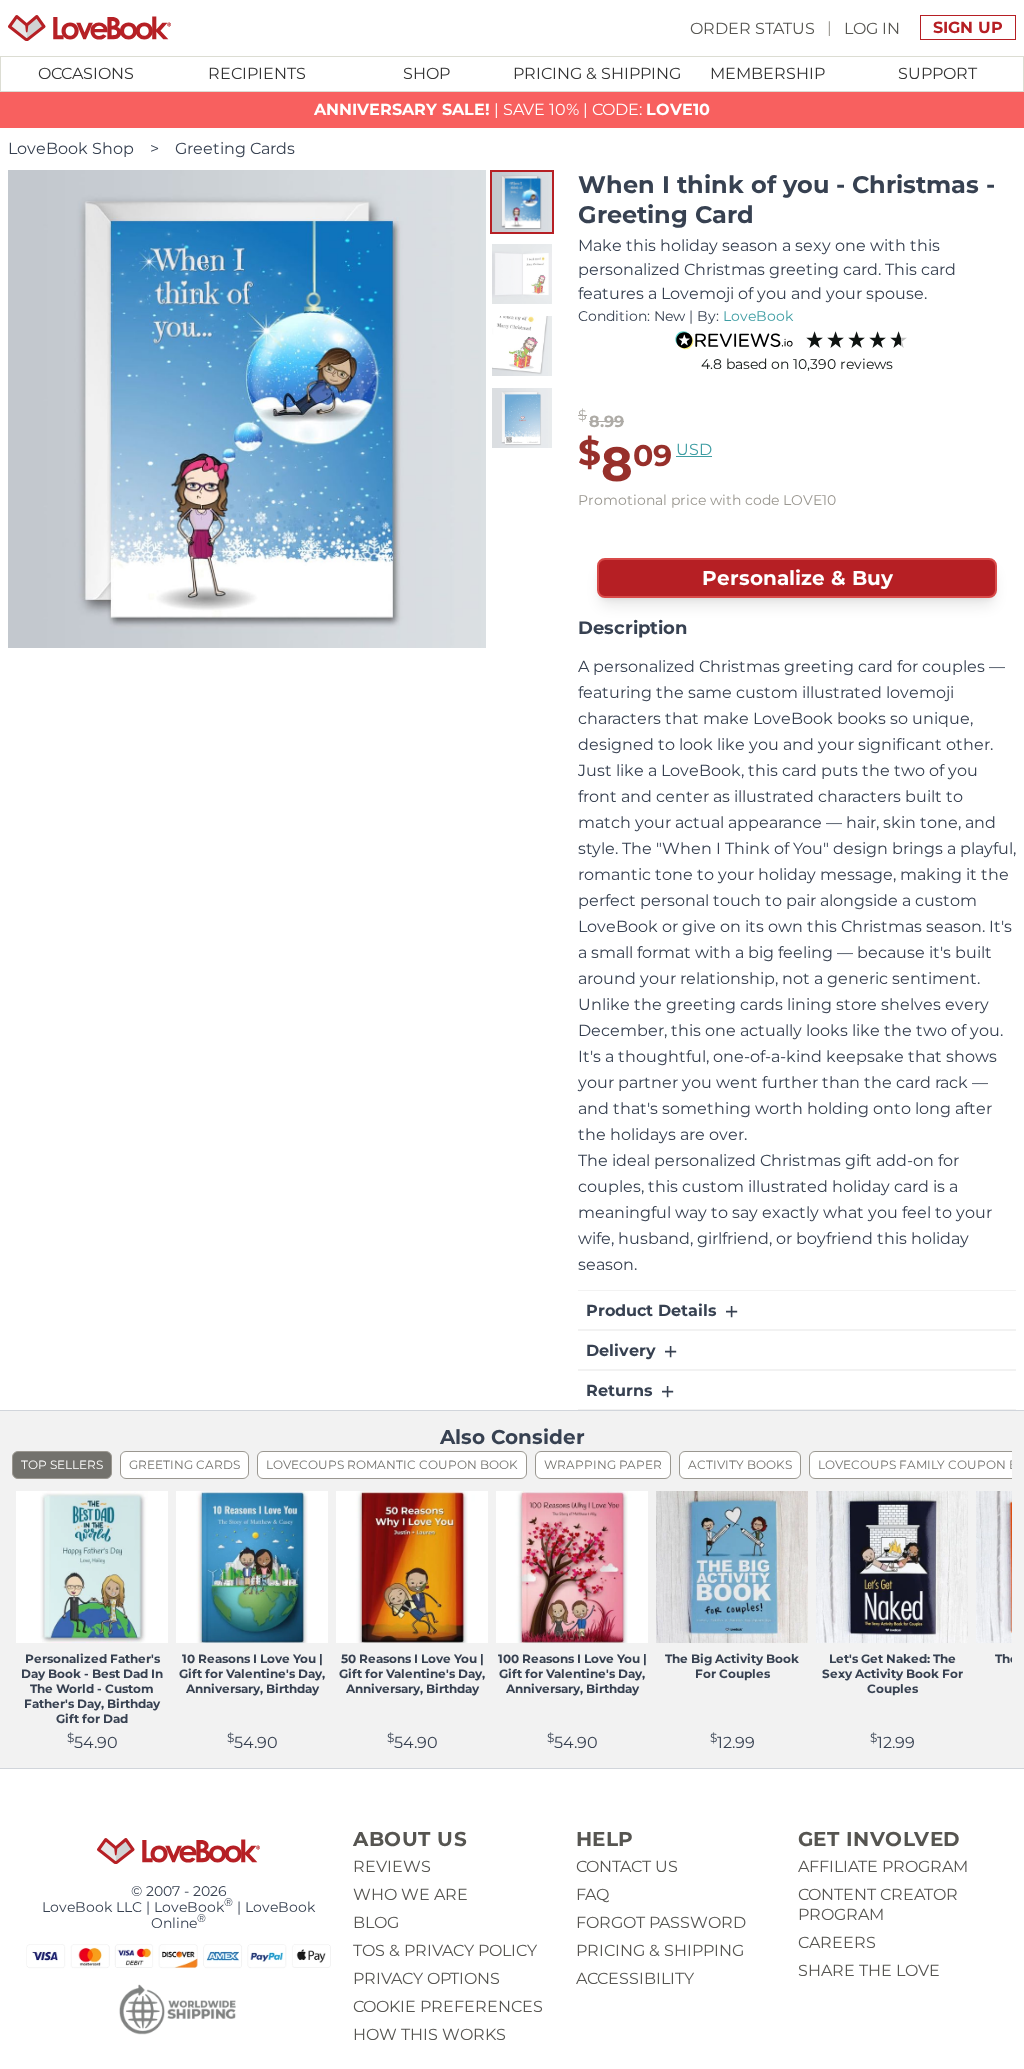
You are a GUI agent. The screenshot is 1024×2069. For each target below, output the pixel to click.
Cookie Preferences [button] (448, 2006)
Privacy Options (426, 1978)
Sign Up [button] (968, 27)
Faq (592, 1894)
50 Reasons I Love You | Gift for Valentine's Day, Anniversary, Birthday (412, 1673)
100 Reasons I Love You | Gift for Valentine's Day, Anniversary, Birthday (572, 1673)
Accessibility (635, 1978)
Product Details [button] (654, 1310)
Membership (767, 73)
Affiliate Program (883, 1866)
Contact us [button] (627, 1866)
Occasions (86, 73)
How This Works (429, 2034)
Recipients (257, 73)
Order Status (752, 27)
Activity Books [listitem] (740, 1464)
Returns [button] (622, 1390)
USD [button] (694, 449)
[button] (522, 202)
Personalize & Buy (797, 578)
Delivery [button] (623, 1350)
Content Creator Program (878, 1904)
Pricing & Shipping (597, 73)
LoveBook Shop (71, 148)
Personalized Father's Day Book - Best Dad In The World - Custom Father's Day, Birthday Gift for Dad (92, 1688)
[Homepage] (89, 28)
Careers (837, 1942)
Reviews (392, 1866)
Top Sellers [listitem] (62, 1464)
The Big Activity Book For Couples (732, 1666)
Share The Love (869, 1970)
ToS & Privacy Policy (445, 1950)
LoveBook (758, 316)
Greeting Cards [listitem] (184, 1464)
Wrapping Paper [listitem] (603, 1464)
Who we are (410, 1894)
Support (937, 73)
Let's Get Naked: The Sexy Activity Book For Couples (892, 1673)
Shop (426, 73)
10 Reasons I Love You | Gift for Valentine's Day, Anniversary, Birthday (252, 1673)
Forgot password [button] (661, 1922)
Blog (376, 1922)
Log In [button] (872, 27)
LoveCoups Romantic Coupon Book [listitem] (392, 1464)
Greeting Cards (235, 148)
